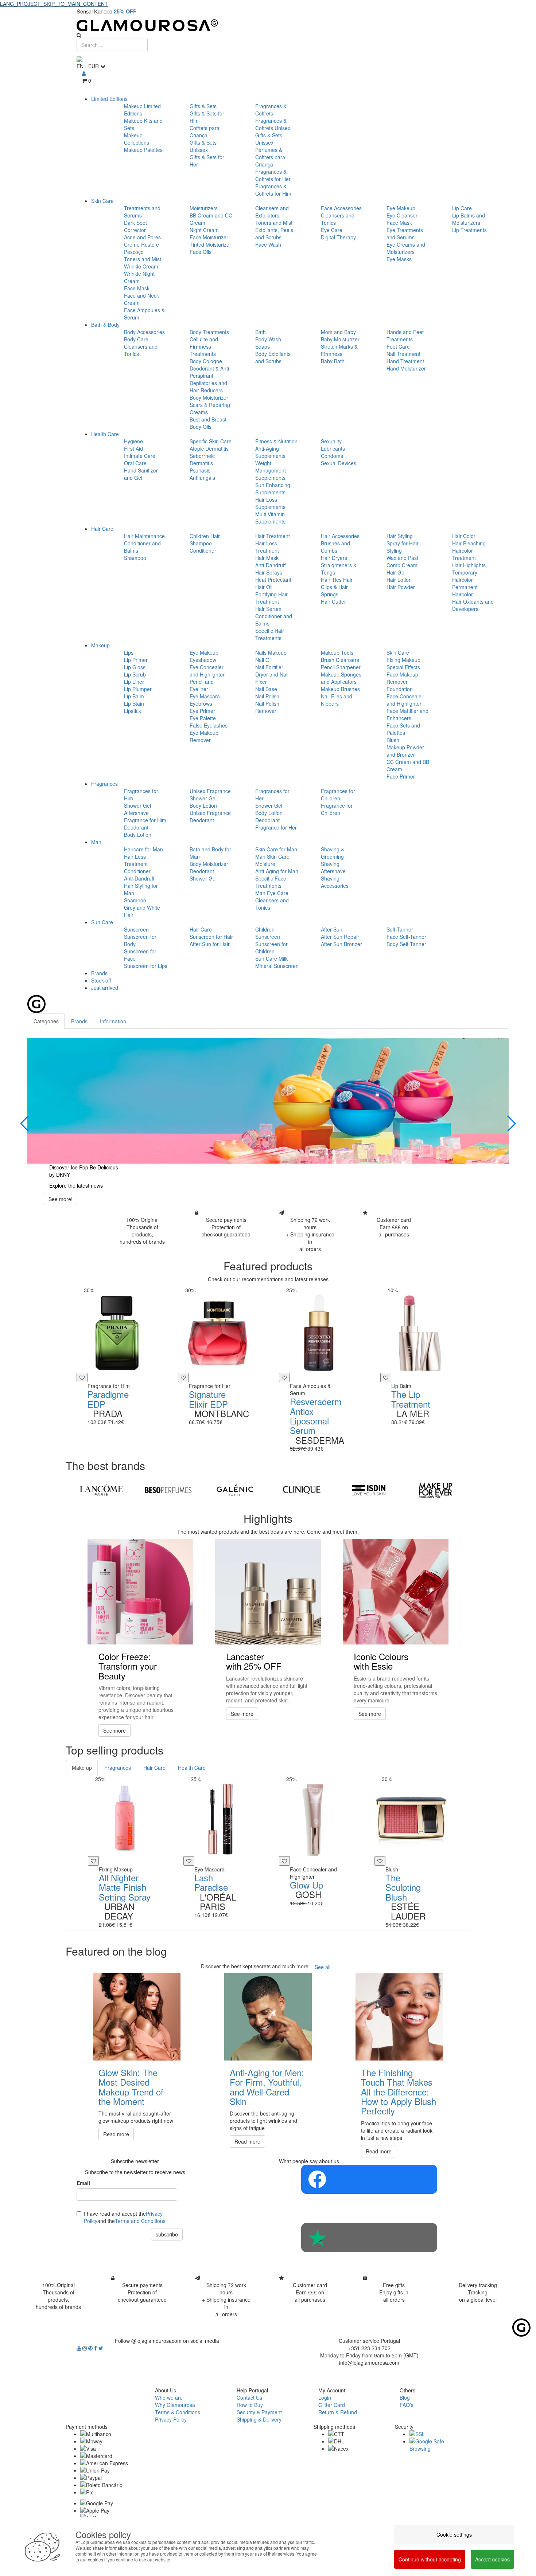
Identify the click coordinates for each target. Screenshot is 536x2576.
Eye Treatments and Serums (405, 234)
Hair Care (102, 529)
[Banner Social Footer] (369, 2179)
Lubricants (333, 448)
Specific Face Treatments (271, 882)
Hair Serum (268, 609)
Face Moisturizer (209, 237)
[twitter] (101, 2348)
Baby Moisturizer (340, 339)
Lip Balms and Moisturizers (469, 219)
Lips (129, 652)
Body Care (136, 339)
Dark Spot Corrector (135, 226)
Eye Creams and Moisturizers (406, 248)
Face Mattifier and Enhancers (407, 714)
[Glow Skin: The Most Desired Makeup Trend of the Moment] (137, 2017)
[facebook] (96, 2348)
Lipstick (133, 711)
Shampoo (135, 558)
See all (323, 1967)
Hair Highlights (469, 565)
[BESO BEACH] (168, 1490)
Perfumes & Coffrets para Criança (270, 157)
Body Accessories (144, 332)
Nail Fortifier (269, 667)
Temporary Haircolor (465, 576)
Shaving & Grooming (333, 853)
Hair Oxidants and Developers (473, 605)
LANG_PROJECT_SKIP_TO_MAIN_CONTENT (54, 4)
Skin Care (102, 201)
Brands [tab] (79, 1021)
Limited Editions (109, 99)
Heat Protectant (273, 580)
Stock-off (101, 980)
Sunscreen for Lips (146, 966)
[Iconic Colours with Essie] (396, 1592)
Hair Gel (396, 572)
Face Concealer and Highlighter (405, 700)
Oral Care (135, 463)
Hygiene (133, 441)
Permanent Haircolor (465, 591)
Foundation (400, 689)
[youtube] (79, 2348)
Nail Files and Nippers (337, 700)
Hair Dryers (334, 558)
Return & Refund (338, 2412)
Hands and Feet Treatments (405, 336)
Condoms (332, 456)
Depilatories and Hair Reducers (208, 387)
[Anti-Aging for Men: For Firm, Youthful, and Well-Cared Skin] (268, 2017)
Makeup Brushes (340, 689)
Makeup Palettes (143, 150)
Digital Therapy (338, 237)
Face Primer (401, 776)
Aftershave (136, 813)
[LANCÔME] (101, 1490)
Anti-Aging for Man (277, 871)
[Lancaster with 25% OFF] (268, 1592)
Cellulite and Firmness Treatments (204, 346)
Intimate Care (140, 456)
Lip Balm (134, 696)
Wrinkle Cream (141, 266)
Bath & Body (105, 325)
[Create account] (84, 73)
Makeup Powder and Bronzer (405, 751)
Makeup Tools (337, 652)
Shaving (330, 864)
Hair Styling (400, 536)
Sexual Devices (339, 463)
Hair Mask (267, 558)
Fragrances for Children (338, 795)
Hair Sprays (269, 572)
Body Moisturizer (209, 397)
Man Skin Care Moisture (272, 860)
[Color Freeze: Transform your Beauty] (140, 1592)
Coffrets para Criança (205, 132)
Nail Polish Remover (267, 707)
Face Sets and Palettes (403, 729)
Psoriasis (200, 470)
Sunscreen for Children (271, 948)
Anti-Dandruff (270, 565)
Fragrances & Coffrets (271, 110)
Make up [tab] (82, 1768)
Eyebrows (201, 703)
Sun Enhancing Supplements (273, 489)
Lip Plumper (138, 689)
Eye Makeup (401, 208)
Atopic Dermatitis (209, 448)
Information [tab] (113, 1021)
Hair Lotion (399, 580)
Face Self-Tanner (406, 937)
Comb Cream (402, 565)
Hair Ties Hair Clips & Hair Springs (337, 587)
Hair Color (464, 536)
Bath (261, 332)
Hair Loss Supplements (270, 503)
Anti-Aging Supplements (270, 452)
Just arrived (105, 988)
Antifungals (202, 478)
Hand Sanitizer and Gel (141, 474)
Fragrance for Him (145, 820)
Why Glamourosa (175, 2405)
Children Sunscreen (268, 933)
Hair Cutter (333, 601)
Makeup (100, 645)
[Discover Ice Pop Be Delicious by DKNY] (268, 1101)
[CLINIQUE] (302, 1490)
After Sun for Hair (210, 944)
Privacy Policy (171, 2419)
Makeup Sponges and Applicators (341, 678)
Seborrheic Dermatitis (202, 459)
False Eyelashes (209, 725)
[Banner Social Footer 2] (369, 2238)
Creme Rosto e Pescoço (141, 248)
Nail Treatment (403, 354)
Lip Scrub (135, 674)
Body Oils (201, 427)
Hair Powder (401, 587)
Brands (99, 973)
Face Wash (268, 244)
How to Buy (250, 2405)
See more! (61, 1199)
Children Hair (205, 536)
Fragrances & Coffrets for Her (273, 175)
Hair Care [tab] (154, 1768)
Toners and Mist (143, 259)
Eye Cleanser (402, 215)
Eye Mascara (205, 696)
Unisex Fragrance (210, 791)
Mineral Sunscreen (277, 966)
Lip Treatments (469, 230)
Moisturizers (204, 208)
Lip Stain (134, 703)
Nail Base (266, 689)
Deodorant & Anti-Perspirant (210, 372)
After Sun (332, 929)
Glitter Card (332, 2405)
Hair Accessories (340, 536)
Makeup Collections (137, 139)
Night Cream (204, 230)
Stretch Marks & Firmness (339, 350)
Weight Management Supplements (271, 470)
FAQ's (407, 2405)
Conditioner (203, 550)
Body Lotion (138, 835)
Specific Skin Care (211, 441)
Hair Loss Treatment (267, 547)
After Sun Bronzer (341, 944)
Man (96, 842)
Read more (116, 2134)
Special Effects (403, 667)
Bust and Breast (208, 419)
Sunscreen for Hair (211, 937)
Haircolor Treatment (464, 554)
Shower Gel (137, 805)
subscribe (167, 2234)
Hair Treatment (273, 536)
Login (325, 2397)
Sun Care (102, 922)
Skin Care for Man (276, 849)
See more (114, 1730)
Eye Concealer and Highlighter (207, 671)
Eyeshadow (203, 660)
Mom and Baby (338, 332)
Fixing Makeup (403, 660)
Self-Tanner (400, 929)
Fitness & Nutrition (276, 441)
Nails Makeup (271, 652)
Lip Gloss (135, 667)
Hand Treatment (405, 361)
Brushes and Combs (335, 547)
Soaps (263, 346)
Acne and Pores (142, 237)
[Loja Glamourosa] (268, 25)
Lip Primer (136, 660)
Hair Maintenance (144, 536)
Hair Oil (264, 587)
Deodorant (136, 827)
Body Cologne (206, 361)
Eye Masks (399, 259)
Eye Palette (203, 718)
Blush (393, 740)
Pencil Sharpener (341, 667)
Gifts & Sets (203, 106)
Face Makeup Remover (402, 678)
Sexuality (331, 441)
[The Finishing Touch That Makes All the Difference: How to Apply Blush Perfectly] (399, 2017)
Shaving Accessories (335, 882)
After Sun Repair (340, 937)
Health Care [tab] (192, 1768)
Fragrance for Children (337, 809)
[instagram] (85, 2348)
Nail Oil (263, 660)
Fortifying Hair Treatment (271, 598)
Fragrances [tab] (118, 1768)
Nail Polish (267, 696)
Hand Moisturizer (406, 368)
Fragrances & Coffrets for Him (273, 190)
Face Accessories (341, 208)
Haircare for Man (143, 849)
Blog (405, 2397)
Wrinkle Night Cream (139, 277)
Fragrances (104, 784)
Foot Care (398, 346)
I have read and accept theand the (125, 2217)
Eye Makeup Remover (204, 736)
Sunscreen (136, 929)
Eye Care (332, 230)
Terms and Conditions (140, 2221)
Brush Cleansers (340, 660)
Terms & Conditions (178, 2412)
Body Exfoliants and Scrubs (273, 357)
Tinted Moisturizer (210, 244)
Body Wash (268, 339)
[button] (25, 1124)
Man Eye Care (272, 893)
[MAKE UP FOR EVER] (436, 1490)
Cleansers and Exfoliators (272, 212)
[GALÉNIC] (235, 1490)
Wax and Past (402, 558)
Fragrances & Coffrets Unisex (273, 124)
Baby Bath (333, 361)
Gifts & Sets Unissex (203, 146)
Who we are (169, 2397)
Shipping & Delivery (259, 2419)
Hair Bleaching (469, 543)
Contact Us (249, 2397)
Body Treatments (209, 332)
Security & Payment (259, 2412)
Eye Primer (202, 711)
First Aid (133, 448)
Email (83, 2183)
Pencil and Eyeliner (202, 685)
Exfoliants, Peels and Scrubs (274, 234)
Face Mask (137, 288)
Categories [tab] (46, 1021)
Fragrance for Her (276, 827)
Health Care (105, 434)
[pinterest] (91, 2348)
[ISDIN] (368, 1490)
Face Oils (201, 252)
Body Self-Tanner (406, 944)
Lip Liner (134, 682)
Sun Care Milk (271, 958)
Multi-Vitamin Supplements (270, 518)
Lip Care (462, 208)
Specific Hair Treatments (270, 634)
